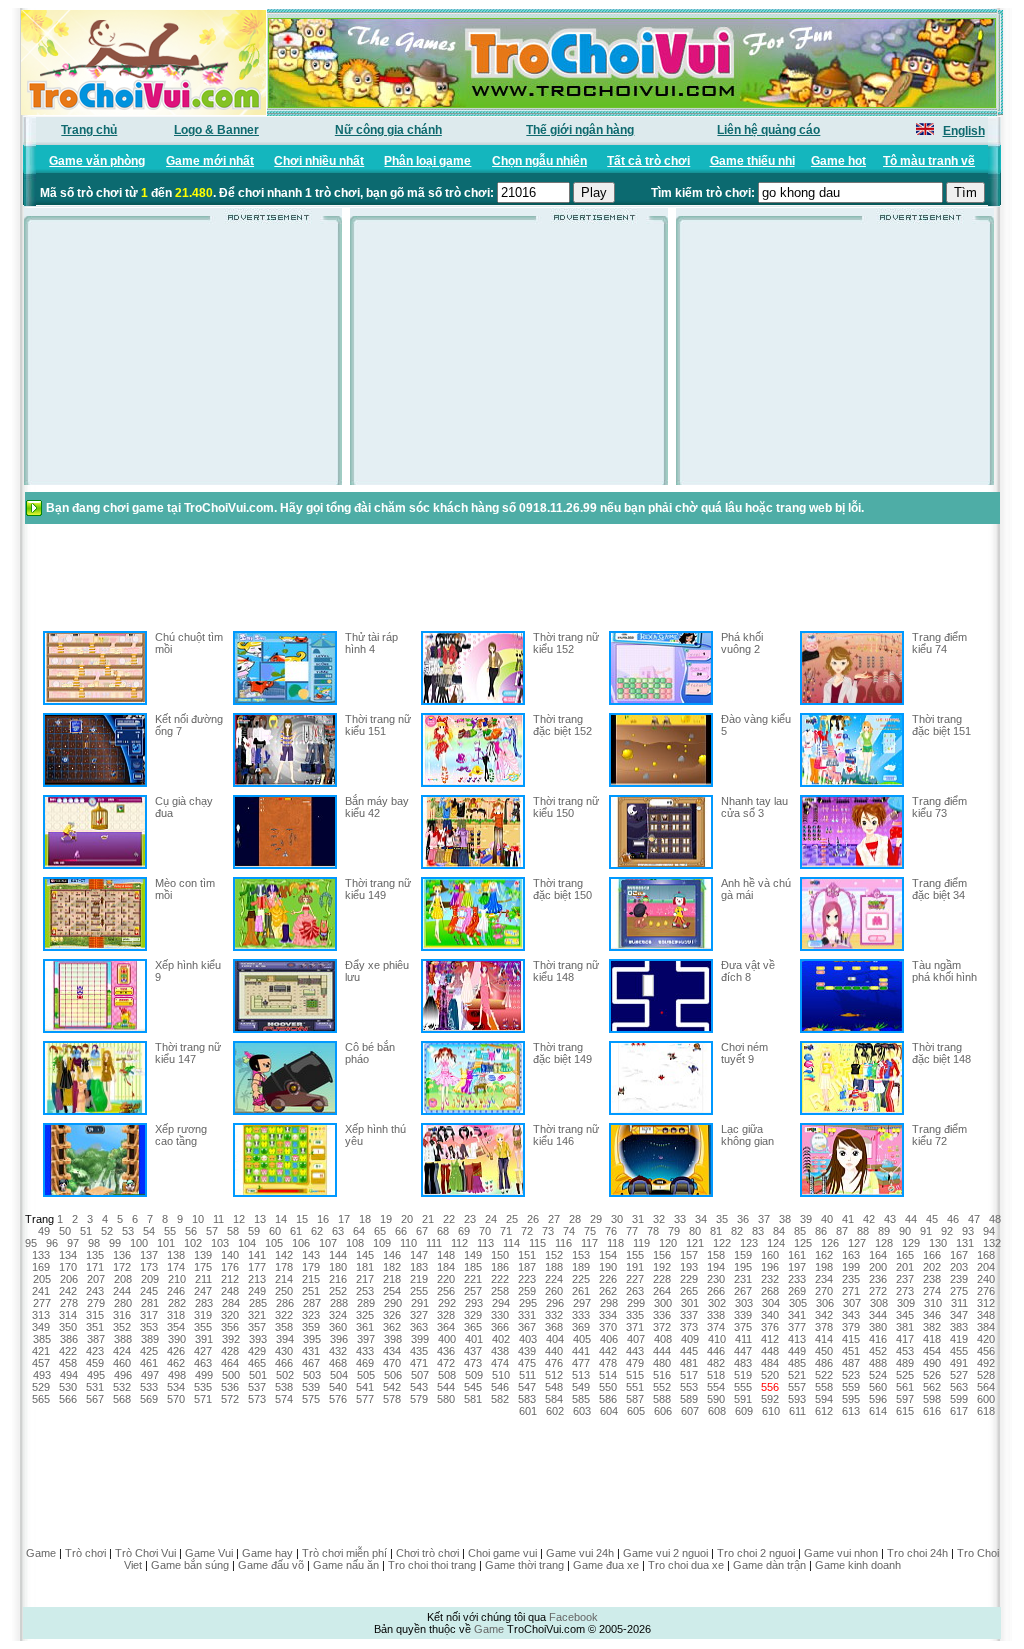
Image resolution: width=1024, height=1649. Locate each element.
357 (257, 1327)
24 (491, 1219)
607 (690, 1411)
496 (123, 1375)
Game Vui (209, 1553)
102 (193, 1243)
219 (419, 1279)
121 (695, 1243)
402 (501, 1339)
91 (926, 1231)
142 (284, 1255)
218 (392, 1279)
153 (581, 1255)
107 (328, 1243)
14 (281, 1219)
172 (122, 1267)
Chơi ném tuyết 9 (744, 1053)
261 (581, 1291)
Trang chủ (89, 130)
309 (906, 1303)
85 (800, 1231)
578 (392, 1399)
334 (608, 1315)
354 (176, 1327)
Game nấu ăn (346, 1565)
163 (851, 1255)
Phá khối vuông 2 (742, 643)
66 (401, 1231)
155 (635, 1255)
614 (878, 1411)
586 (608, 1399)
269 (797, 1291)
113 (485, 1243)
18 (365, 1219)
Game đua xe (606, 1565)
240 (986, 1279)
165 (905, 1255)
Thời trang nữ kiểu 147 (188, 1053)
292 (447, 1303)
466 (284, 1363)
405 (582, 1339)
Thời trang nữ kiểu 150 (566, 807)
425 (149, 1351)
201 (905, 1267)
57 (212, 1231)
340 (770, 1315)
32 (659, 1219)
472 (446, 1363)
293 (474, 1303)
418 (932, 1339)
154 (608, 1255)
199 (851, 1267)
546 (500, 1387)
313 (41, 1315)
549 (581, 1387)
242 (68, 1291)
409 (690, 1339)
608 (717, 1411)
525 (905, 1375)
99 (115, 1243)
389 (150, 1339)
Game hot (838, 161)
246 (176, 1291)
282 (177, 1303)
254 (392, 1291)
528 (986, 1375)
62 (317, 1231)
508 (447, 1375)
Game (41, 1553)
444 (662, 1351)
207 (96, 1279)
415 (851, 1339)
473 (473, 1363)
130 (938, 1243)
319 (203, 1315)
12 (239, 1219)
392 (231, 1339)
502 (285, 1375)
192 (662, 1267)
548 (554, 1387)
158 (716, 1255)
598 (932, 1399)
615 (905, 1411)
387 (96, 1339)
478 (608, 1363)
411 (743, 1339)
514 (608, 1375)
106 (301, 1243)
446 (716, 1351)
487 (851, 1363)
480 (662, 1363)
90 (905, 1231)
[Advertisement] (183, 359)
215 (311, 1279)
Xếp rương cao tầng (181, 1135)
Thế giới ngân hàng (580, 130)
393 (258, 1339)
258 (500, 1291)
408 (663, 1339)
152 (554, 1255)
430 (284, 1351)
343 (851, 1315)
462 (176, 1363)
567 (95, 1399)
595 (851, 1399)
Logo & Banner (216, 130)
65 (380, 1231)
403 (528, 1339)
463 (203, 1363)
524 (878, 1375)
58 (233, 1231)
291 (420, 1303)
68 (443, 1231)
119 (641, 1243)
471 (419, 1363)
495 (96, 1375)
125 (803, 1243)
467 (311, 1363)
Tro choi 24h (917, 1553)
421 (41, 1351)
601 (528, 1411)
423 (95, 1351)
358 (284, 1327)
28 (575, 1219)
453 (905, 1351)
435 (419, 1351)
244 (122, 1291)
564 (986, 1387)
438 (500, 1351)
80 (695, 1231)
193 (689, 1267)
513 (581, 1375)
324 (338, 1315)
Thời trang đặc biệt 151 (941, 725)
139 (203, 1255)
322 (284, 1315)
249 (257, 1291)
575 (311, 1399)
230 (716, 1279)
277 (42, 1303)
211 (203, 1279)
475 (527, 1363)
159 (743, 1255)
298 (609, 1303)
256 (446, 1291)
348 (986, 1315)
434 (392, 1351)
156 (662, 1255)
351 (95, 1327)
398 (393, 1339)
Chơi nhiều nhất (319, 161)
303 (744, 1303)
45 (932, 1219)
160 (770, 1255)
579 (419, 1399)
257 (473, 1291)
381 (905, 1327)
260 (554, 1291)
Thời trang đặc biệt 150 (562, 889)
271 (851, 1291)
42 (869, 1219)
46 (953, 1219)
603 (582, 1411)
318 (176, 1315)
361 (365, 1327)
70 (485, 1231)
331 (527, 1315)
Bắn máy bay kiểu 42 (377, 807)
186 (500, 1267)
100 (139, 1243)
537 (257, 1387)
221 (473, 1279)
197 (797, 1267)
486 (824, 1363)
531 (95, 1387)
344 (878, 1315)
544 (446, 1387)
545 (473, 1387)
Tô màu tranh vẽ (929, 161)
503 (312, 1375)
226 (608, 1279)
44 (911, 1219)
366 (500, 1327)
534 (176, 1387)
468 (338, 1363)
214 (284, 1279)
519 (743, 1375)
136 (122, 1255)
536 (230, 1387)
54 (149, 1231)
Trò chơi (85, 1553)
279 (96, 1303)
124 (776, 1243)
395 (312, 1339)
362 (392, 1327)
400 (447, 1339)
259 (527, 1291)
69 (464, 1231)
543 (419, 1387)
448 (770, 1351)
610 (771, 1411)
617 (959, 1411)
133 (41, 1255)
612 (824, 1411)
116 (563, 1243)
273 (905, 1291)
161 (797, 1255)
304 (771, 1303)
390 (177, 1339)
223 (527, 1279)
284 (231, 1303)
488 (878, 1363)
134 (68, 1255)
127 (857, 1243)
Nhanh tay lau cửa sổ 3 (754, 807)
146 (392, 1255)
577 (365, 1399)
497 (150, 1375)
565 (41, 1399)
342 (824, 1315)
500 (231, 1375)
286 (285, 1303)
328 (446, 1315)
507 (420, 1375)
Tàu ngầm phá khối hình (944, 971)
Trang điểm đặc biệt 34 (939, 889)
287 (312, 1303)
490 (932, 1363)
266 (716, 1291)
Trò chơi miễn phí (344, 1553)
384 (986, 1327)
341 (797, 1315)
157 (689, 1255)
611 (797, 1411)
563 (959, 1387)
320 (230, 1315)
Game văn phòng (97, 161)
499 (204, 1375)
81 (716, 1231)
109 (382, 1243)
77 (632, 1231)
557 (797, 1387)
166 (932, 1255)
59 (254, 1231)
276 (986, 1291)
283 (204, 1303)
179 (311, 1267)
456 (986, 1351)
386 (69, 1339)
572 (230, 1399)
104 (247, 1243)
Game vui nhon (841, 1553)
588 (662, 1399)
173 (149, 1267)
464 (230, 1363)
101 (166, 1243)
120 (668, 1243)
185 (473, 1267)
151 (527, 1255)
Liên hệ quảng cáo (768, 130)
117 (589, 1243)
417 (905, 1339)
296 (555, 1303)
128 (884, 1243)
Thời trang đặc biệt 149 (562, 1053)
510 (501, 1375)
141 (257, 1255)
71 (506, 1231)
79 (674, 1231)
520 (770, 1375)
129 (911, 1243)
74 (569, 1231)
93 (968, 1231)
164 (878, 1255)
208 (123, 1279)
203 (959, 1267)
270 (824, 1291)
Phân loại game (427, 161)
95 (31, 1243)
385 (42, 1339)
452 (878, 1351)
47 (974, 1219)
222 (500, 1279)
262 (608, 1291)
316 (122, 1315)
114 (511, 1243)
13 (260, 1219)
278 (69, 1303)
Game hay (267, 1553)
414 (824, 1339)
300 (663, 1303)
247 (203, 1291)
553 (689, 1387)
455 (959, 1351)
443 (635, 1351)
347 (959, 1315)
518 (716, 1375)
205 (42, 1279)
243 (95, 1291)
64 (359, 1231)
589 (689, 1399)
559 (851, 1387)
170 (68, 1267)
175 (203, 1267)
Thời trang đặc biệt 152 (562, 725)
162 (824, 1255)
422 (68, 1351)
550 (608, 1387)
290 (393, 1303)
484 (770, 1363)
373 (689, 1327)
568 (122, 1399)
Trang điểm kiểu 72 (939, 1135)
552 (662, 1387)
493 (42, 1375)
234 (824, 1279)
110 (408, 1243)
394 (285, 1339)
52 (107, 1231)
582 (500, 1399)
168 (986, 1255)
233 (797, 1279)
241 (41, 1291)
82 (737, 1231)
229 (689, 1279)
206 (69, 1279)
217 (365, 1279)
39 (806, 1219)
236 (878, 1279)
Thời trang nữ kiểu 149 (378, 889)
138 (176, 1255)
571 (203, 1399)
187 (527, 1267)
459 (95, 1363)
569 (149, 1399)
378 (824, 1327)
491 (959, 1363)
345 (905, 1315)
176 (230, 1267)
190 (608, 1267)
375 (743, 1327)
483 (743, 1363)
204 (986, 1267)
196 (770, 1267)
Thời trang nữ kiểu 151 (378, 725)
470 (392, 1363)
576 (338, 1399)
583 (527, 1399)
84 (779, 1231)
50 (65, 1231)
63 (338, 1231)
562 (932, 1387)
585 (581, 1399)
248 (230, 1291)
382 (932, 1327)
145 (365, 1255)
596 (878, 1399)
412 (770, 1339)
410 (717, 1339)
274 (932, 1291)
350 (68, 1327)
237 (905, 1279)
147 (419, 1255)
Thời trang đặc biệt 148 (941, 1053)
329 (473, 1315)
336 (662, 1315)
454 (932, 1351)
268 (770, 1291)
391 (204, 1339)
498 (177, 1375)
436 (446, 1351)
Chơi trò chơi (427, 1553)
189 (581, 1267)
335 (635, 1315)
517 (689, 1375)
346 (932, 1315)
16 (323, 1219)
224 (554, 1279)
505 (366, 1375)
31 (638, 1219)
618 (986, 1411)
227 (635, 1279)
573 (257, 1399)
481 (689, 1363)
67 (422, 1231)
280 (123, 1303)
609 (744, 1411)
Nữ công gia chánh (388, 130)
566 (68, 1399)
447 (743, 1351)
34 (701, 1219)
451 (851, 1351)
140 (230, 1255)
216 (338, 1279)
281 (150, 1303)
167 (959, 1255)
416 (878, 1339)
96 (52, 1243)
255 (419, 1291)
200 (878, 1267)
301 (690, 1303)
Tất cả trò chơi (648, 161)
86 (821, 1231)
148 (446, 1255)
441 (581, 1351)
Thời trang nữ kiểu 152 (566, 643)
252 (338, 1291)
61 (296, 1231)
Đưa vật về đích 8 (748, 971)
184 (446, 1267)
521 (797, 1375)
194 (716, 1267)
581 (473, 1399)
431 (311, 1351)
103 (220, 1243)
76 (611, 1231)
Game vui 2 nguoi (665, 1553)
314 (68, 1315)
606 (663, 1411)
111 (434, 1243)
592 (770, 1399)
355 (203, 1327)
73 (548, 1231)
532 (122, 1387)
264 (662, 1291)
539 (311, 1387)
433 (365, 1351)
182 (392, 1267)
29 (596, 1219)
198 (824, 1267)
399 (420, 1339)
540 (338, 1387)
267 (743, 1291)
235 (851, 1279)
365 (473, 1327)
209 (150, 1279)
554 (716, 1387)
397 (366, 1339)
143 (311, 1255)
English (964, 131)
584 (554, 1399)
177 (257, 1267)
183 (419, 1267)
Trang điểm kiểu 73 (939, 807)
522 (824, 1375)
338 (716, 1315)
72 (527, 1231)
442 (608, 1351)
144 (338, 1255)
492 (986, 1363)
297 (582, 1303)
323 (311, 1315)
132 (992, 1243)
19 (386, 1219)
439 (527, 1351)
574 (284, 1399)
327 (419, 1315)
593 (797, 1399)
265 (689, 1291)
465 (257, 1363)
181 (365, 1267)
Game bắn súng (190, 1565)
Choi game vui (502, 1553)
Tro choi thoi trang (432, 1565)
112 (459, 1243)
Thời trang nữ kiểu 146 (566, 1135)
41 (848, 1219)
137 (149, 1255)
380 (878, 1327)
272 (878, 1291)
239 (959, 1279)
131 (965, 1243)
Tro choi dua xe (686, 1565)
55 (170, 1231)
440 (554, 1351)
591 (743, 1399)
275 (959, 1291)
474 (500, 1363)
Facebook (573, 1617)
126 (830, 1243)
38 (785, 1219)
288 (339, 1303)
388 (123, 1339)
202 (932, 1267)
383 (959, 1327)
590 (716, 1399)
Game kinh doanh (858, 1565)
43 (890, 1219)
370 (608, 1327)
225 (581, 1279)
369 (581, 1327)
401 (474, 1339)
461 (149, 1363)
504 (339, 1375)
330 (500, 1315)
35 (722, 1219)
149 (473, 1255)
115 (537, 1243)
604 (609, 1411)
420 (986, 1339)
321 (257, 1315)
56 (191, 1231)
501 (258, 1375)
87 (842, 1231)
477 (581, 1363)
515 (635, 1375)
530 (68, 1387)
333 (581, 1315)
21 (428, 1219)
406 (609, 1339)
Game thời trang (524, 1565)
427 (203, 1351)
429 (257, 1351)
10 (198, 1219)
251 (311, 1291)
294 (501, 1303)
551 (635, 1387)
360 (338, 1327)
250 (284, 1291)
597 (905, 1399)
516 (662, 1375)
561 (905, 1387)
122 (722, 1243)
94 (989, 1231)
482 (716, 1363)
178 (284, 1267)
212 (230, 1279)
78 (653, 1231)
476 (554, 1363)
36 (743, 1219)
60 (275, 1231)
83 (758, 1231)
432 (338, 1351)
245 (149, 1291)
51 (86, 1231)
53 (128, 1231)
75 (590, 1231)
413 (797, 1339)
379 (851, 1327)
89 (884, 1231)
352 (122, 1327)
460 (122, 1363)
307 (852, 1303)
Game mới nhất (210, 161)
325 (365, 1315)
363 (419, 1327)
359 (311, 1327)
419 (959, 1339)
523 (851, 1375)
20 (407, 1219)
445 (689, 1351)
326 (392, 1315)
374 (716, 1327)
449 (797, 1351)
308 (879, 1303)
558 (824, 1387)
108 (355, 1243)
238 (932, 1279)
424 (122, 1351)
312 (986, 1303)
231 (743, 1279)
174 (176, 1267)
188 (554, 1267)
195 (743, 1267)
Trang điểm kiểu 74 (939, 643)
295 (528, 1303)
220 (446, 1279)
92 (947, 1231)
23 (470, 1219)
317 (149, 1315)
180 (338, 1267)
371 (635, 1327)
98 (94, 1243)
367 (527, 1327)
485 (797, 1363)
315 (95, 1315)
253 (365, 1291)
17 (344, 1219)
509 (474, 1375)
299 (636, 1303)
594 (824, 1399)
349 (41, 1327)
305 (798, 1303)
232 (770, 1279)
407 (636, 1339)
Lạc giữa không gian (747, 1135)
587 (635, 1399)
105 (274, 1243)
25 (512, 1219)
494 (69, 1375)
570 (176, 1399)
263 (635, 1291)
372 (662, 1327)
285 (258, 1303)
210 (177, 1279)
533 (149, 1387)
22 (449, 1219)
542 (392, 1387)
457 (41, 1363)
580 (446, 1399)
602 (555, 1411)
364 (446, 1327)
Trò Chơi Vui (145, 1553)
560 (878, 1387)
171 (95, 1267)
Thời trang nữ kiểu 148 (566, 971)
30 (617, 1219)
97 (73, 1243)
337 (689, 1315)
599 (959, 1399)
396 (339, 1339)
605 (636, 1411)
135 (95, 1255)
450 (824, 1351)
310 (933, 1303)
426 (176, 1351)
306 (825, 1303)
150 (500, 1255)
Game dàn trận (769, 1565)
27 (554, 1219)
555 (743, 1387)
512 (554, 1375)
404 (555, 1339)
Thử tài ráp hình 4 (371, 643)
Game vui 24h (580, 1553)
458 (68, 1363)
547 (527, 1387)
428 (230, 1351)
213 (257, 1279)
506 (393, 1375)
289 (366, 1303)
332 (554, 1315)
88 (863, 1231)
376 (770, 1327)
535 (203, 1387)
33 (680, 1219)
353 (149, 1327)
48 (995, 1219)
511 (527, 1375)
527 (959, 1375)
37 (764, 1219)
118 (615, 1243)
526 (932, 1375)
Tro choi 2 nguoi (756, 1553)
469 (365, 1363)
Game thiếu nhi (752, 161)
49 (44, 1231)
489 (905, 1363)
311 (959, 1303)
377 (797, 1327)
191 (635, 1267)
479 (635, 1363)
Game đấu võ (271, 1565)
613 (851, 1411)
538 (284, 1387)
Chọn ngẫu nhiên (539, 161)
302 (717, 1303)
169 (41, 1267)
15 (302, 1219)
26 (533, 1219)
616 (932, 1411)
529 (41, 1387)
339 (743, 1315)
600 (986, 1399)
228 (662, 1279)
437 (473, 1351)
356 (230, 1327)
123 (749, 1243)
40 (827, 1219)
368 (554, 1327)
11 (218, 1219)
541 (365, 1387)
